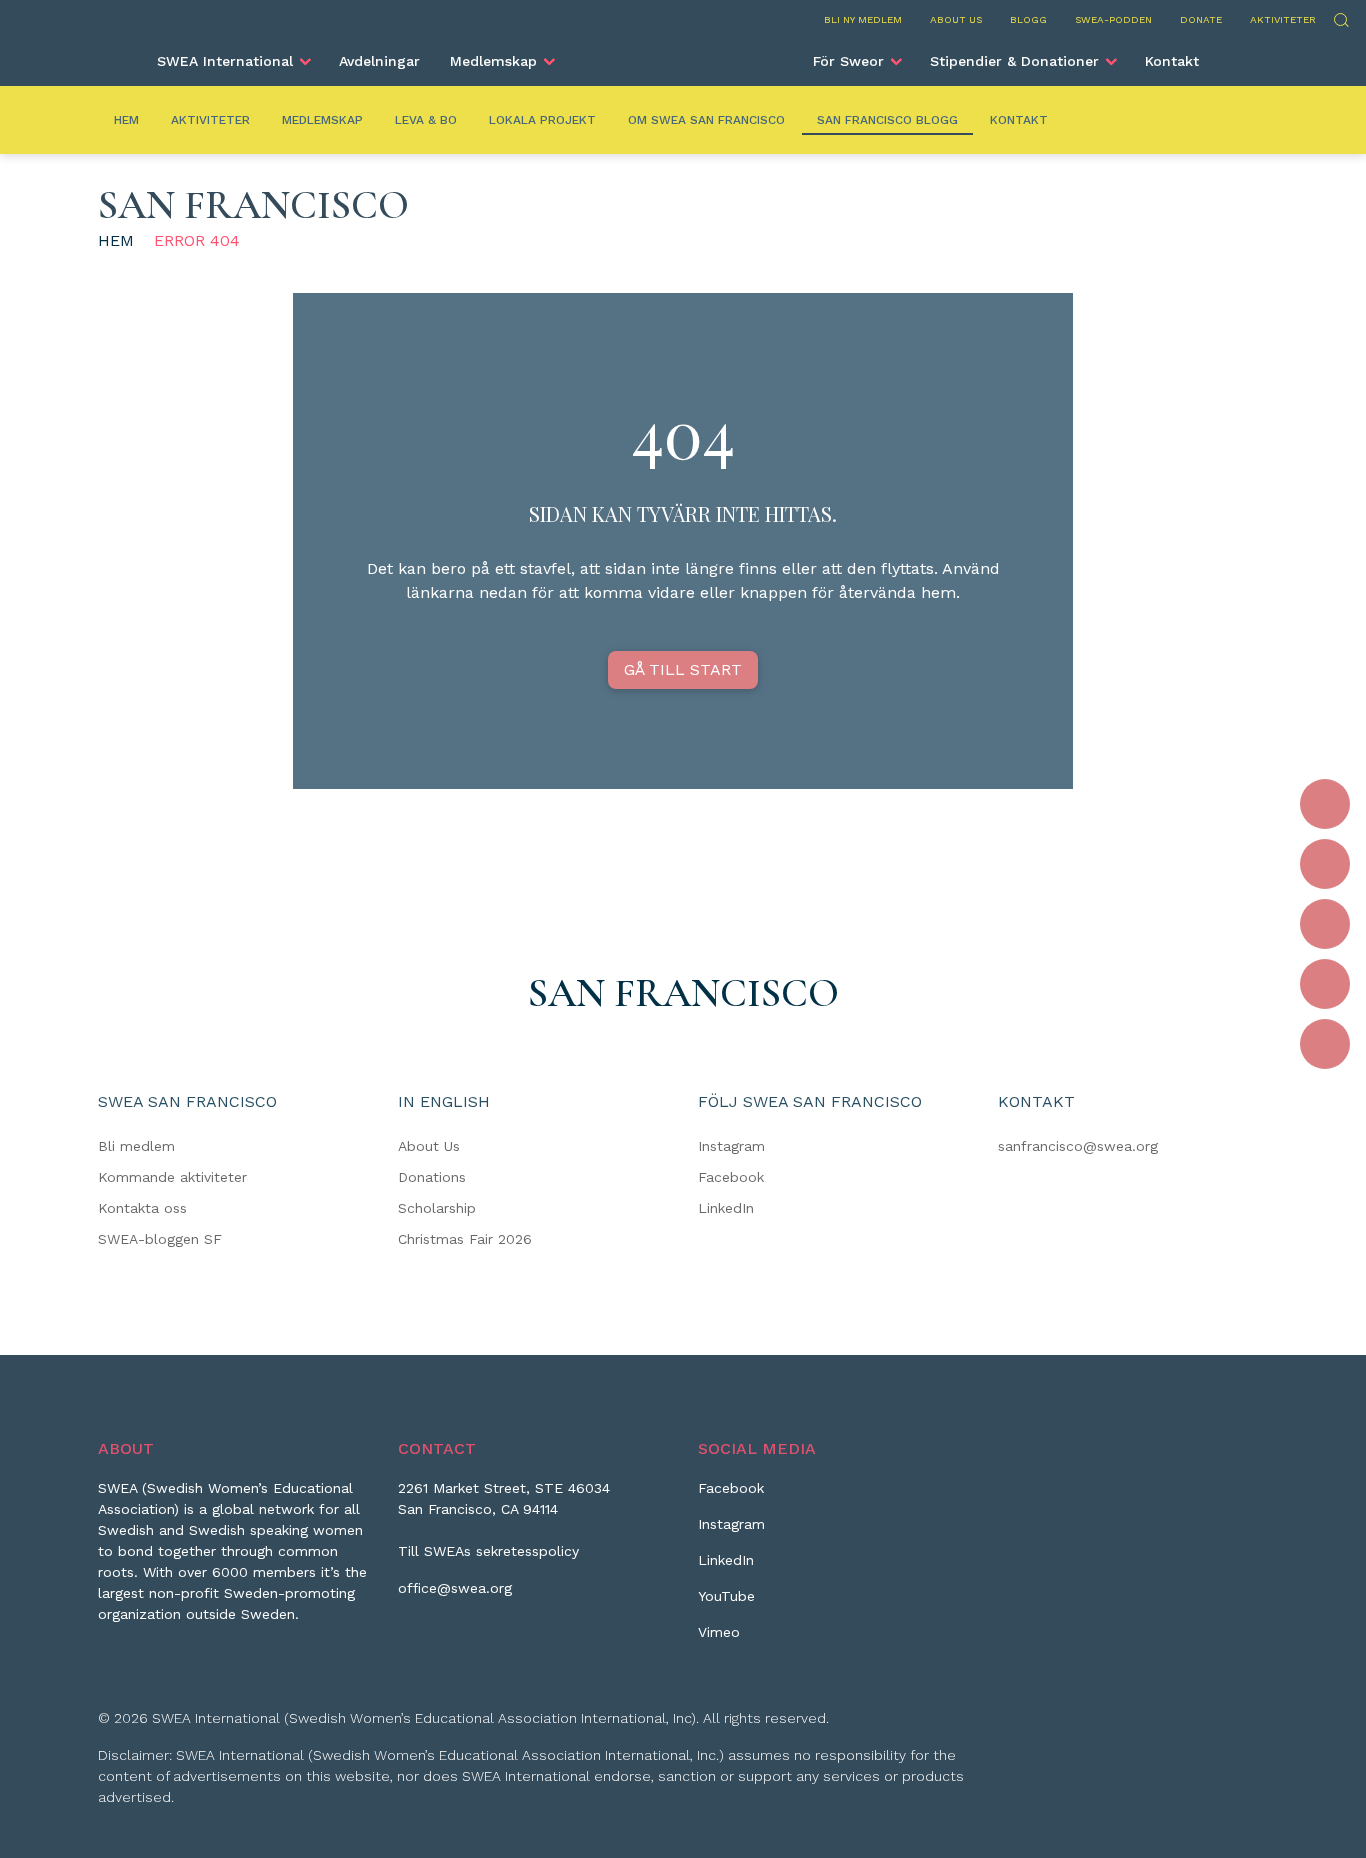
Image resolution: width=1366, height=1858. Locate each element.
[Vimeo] (1325, 1044)
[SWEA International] (683, 53)
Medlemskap (493, 61)
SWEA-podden (1113, 19)
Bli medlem (136, 1146)
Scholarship (437, 1208)
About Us (429, 1146)
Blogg (1028, 19)
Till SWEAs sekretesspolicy (488, 1551)
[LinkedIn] (1325, 924)
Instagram (731, 1146)
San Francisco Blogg (887, 120)
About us (956, 19)
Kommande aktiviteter (172, 1177)
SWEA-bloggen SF (160, 1239)
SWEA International (225, 61)
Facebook (731, 1177)
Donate (1201, 19)
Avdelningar (379, 61)
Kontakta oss (142, 1208)
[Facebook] (1325, 804)
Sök (1340, 17)
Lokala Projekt (542, 120)
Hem (126, 120)
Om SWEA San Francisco (706, 120)
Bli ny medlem (863, 19)
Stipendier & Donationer (1014, 61)
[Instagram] (1325, 864)
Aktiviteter (1283, 19)
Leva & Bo (426, 120)
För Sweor (848, 61)
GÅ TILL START (683, 669)
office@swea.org (455, 1588)
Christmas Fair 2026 (465, 1239)
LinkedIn (726, 1208)
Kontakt (1172, 61)
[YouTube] (1325, 984)
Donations (432, 1177)
